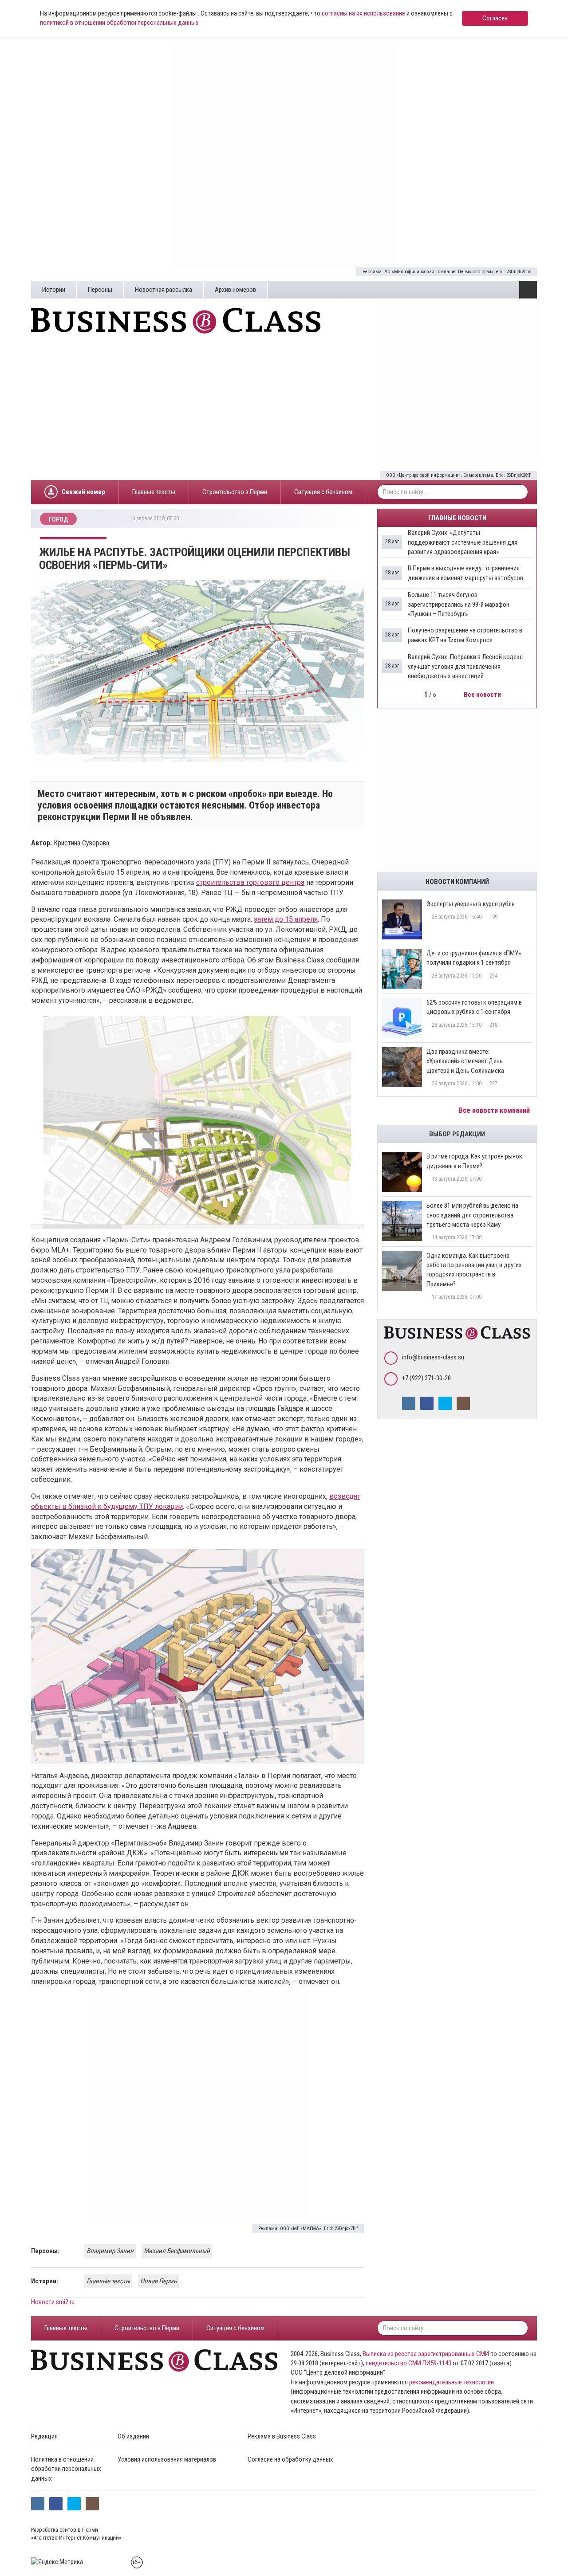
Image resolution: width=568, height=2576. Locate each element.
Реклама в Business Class (282, 2436)
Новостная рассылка (164, 290)
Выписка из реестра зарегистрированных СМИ (426, 2354)
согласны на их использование (363, 13)
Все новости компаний (495, 1110)
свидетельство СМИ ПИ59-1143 (408, 2363)
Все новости (483, 695)
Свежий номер (83, 492)
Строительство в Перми (235, 492)
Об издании (133, 2436)
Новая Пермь (158, 2281)
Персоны (100, 290)
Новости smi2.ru (53, 2302)
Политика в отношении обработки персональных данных (66, 2469)
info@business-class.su (433, 1357)
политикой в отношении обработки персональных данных (119, 23)
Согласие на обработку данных (290, 2459)
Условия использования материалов (167, 2459)
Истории (54, 290)
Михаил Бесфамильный (177, 2251)
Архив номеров (235, 290)
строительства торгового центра (250, 882)
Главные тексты (154, 492)
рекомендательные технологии (452, 2382)
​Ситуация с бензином (323, 492)
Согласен (495, 18)
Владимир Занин (110, 2251)
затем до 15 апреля (286, 919)
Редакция (44, 2436)
